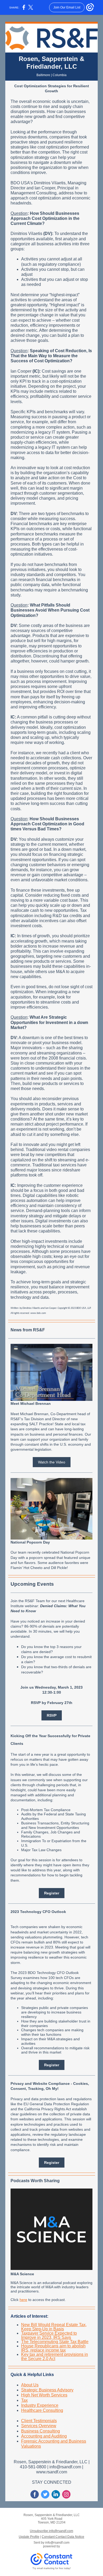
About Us (30, 2385)
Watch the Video (52, 1462)
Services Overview (39, 2426)
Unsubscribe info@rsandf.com (51, 2531)
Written (15, 1308)
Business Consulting (41, 2431)
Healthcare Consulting (42, 2410)
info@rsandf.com (57, 2543)
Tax (24, 2400)
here (23, 2300)
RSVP (52, 1715)
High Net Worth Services (44, 2395)
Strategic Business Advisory (47, 2390)
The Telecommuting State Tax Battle (55, 2342)
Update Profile (29, 2537)
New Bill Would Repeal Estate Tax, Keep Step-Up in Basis (54, 2327)
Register (52, 1893)
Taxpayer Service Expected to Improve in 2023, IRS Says (49, 2335)
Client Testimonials (39, 2421)
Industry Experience (40, 2405)
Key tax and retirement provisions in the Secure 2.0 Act (55, 2357)
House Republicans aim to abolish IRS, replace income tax (53, 2348)
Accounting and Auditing (44, 2436)
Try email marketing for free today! (52, 2568)
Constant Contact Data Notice (63, 2537)
